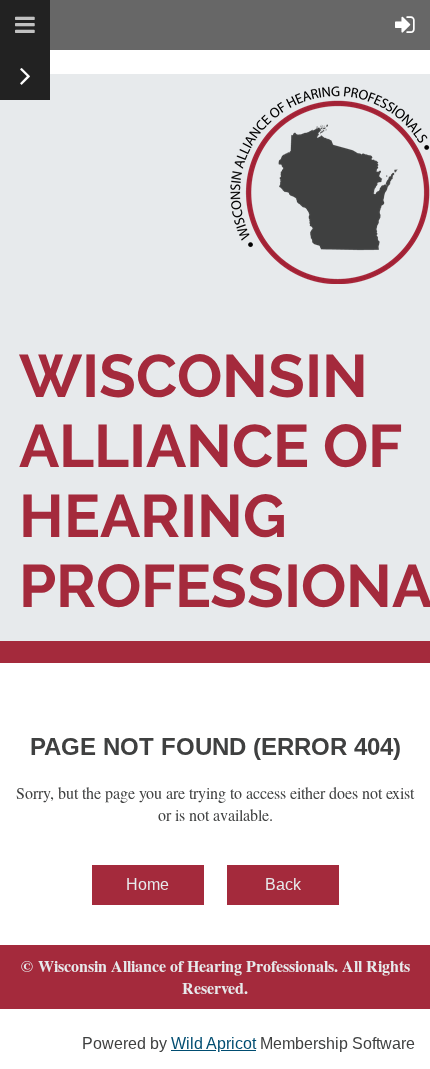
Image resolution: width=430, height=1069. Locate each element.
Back (283, 884)
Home (147, 884)
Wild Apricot (213, 1043)
